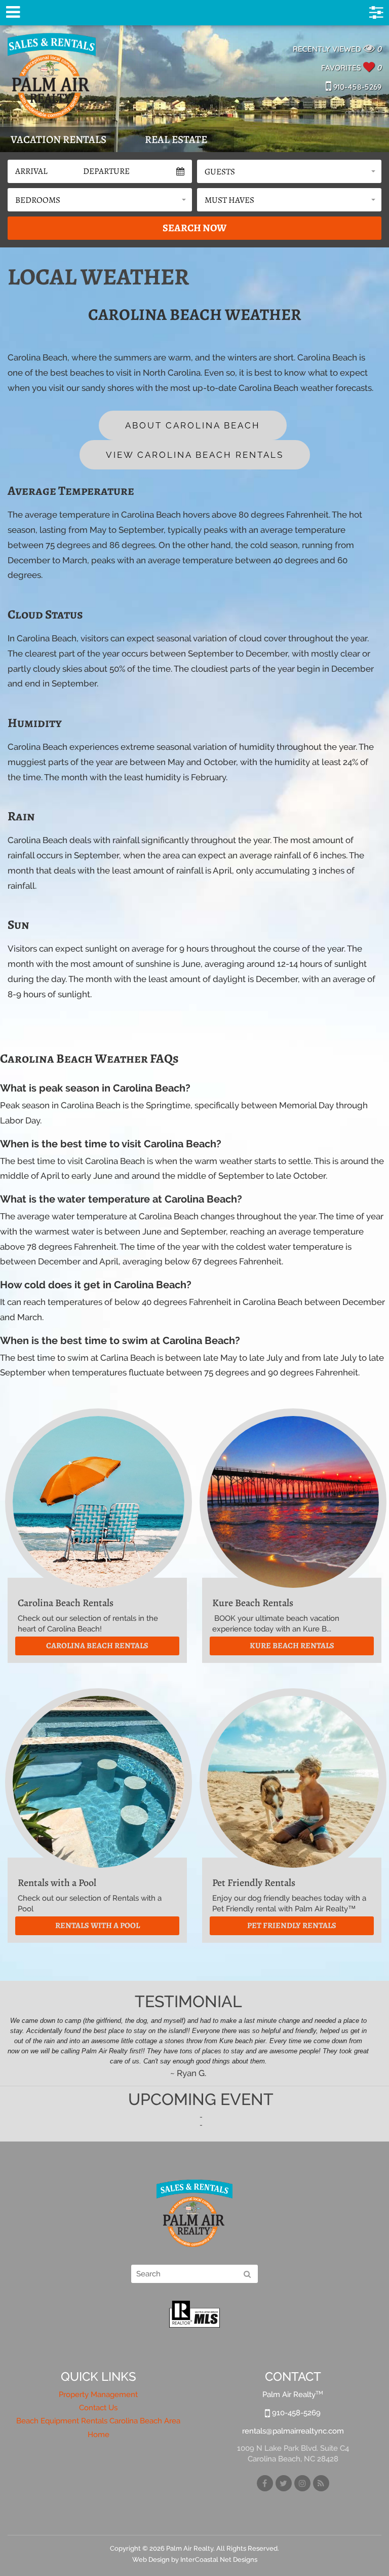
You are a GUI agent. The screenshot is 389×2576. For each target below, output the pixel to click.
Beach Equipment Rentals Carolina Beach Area (98, 2421)
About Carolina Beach (193, 425)
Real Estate (176, 139)
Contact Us (98, 2408)
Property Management (98, 2394)
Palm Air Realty (52, 76)
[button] (289, 171)
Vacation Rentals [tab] (59, 139)
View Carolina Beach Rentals (195, 455)
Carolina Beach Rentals (97, 1646)
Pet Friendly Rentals (292, 1926)
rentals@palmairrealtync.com (293, 2431)
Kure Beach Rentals (292, 1646)
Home (99, 2435)
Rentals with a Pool (98, 1926)
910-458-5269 (356, 87)
